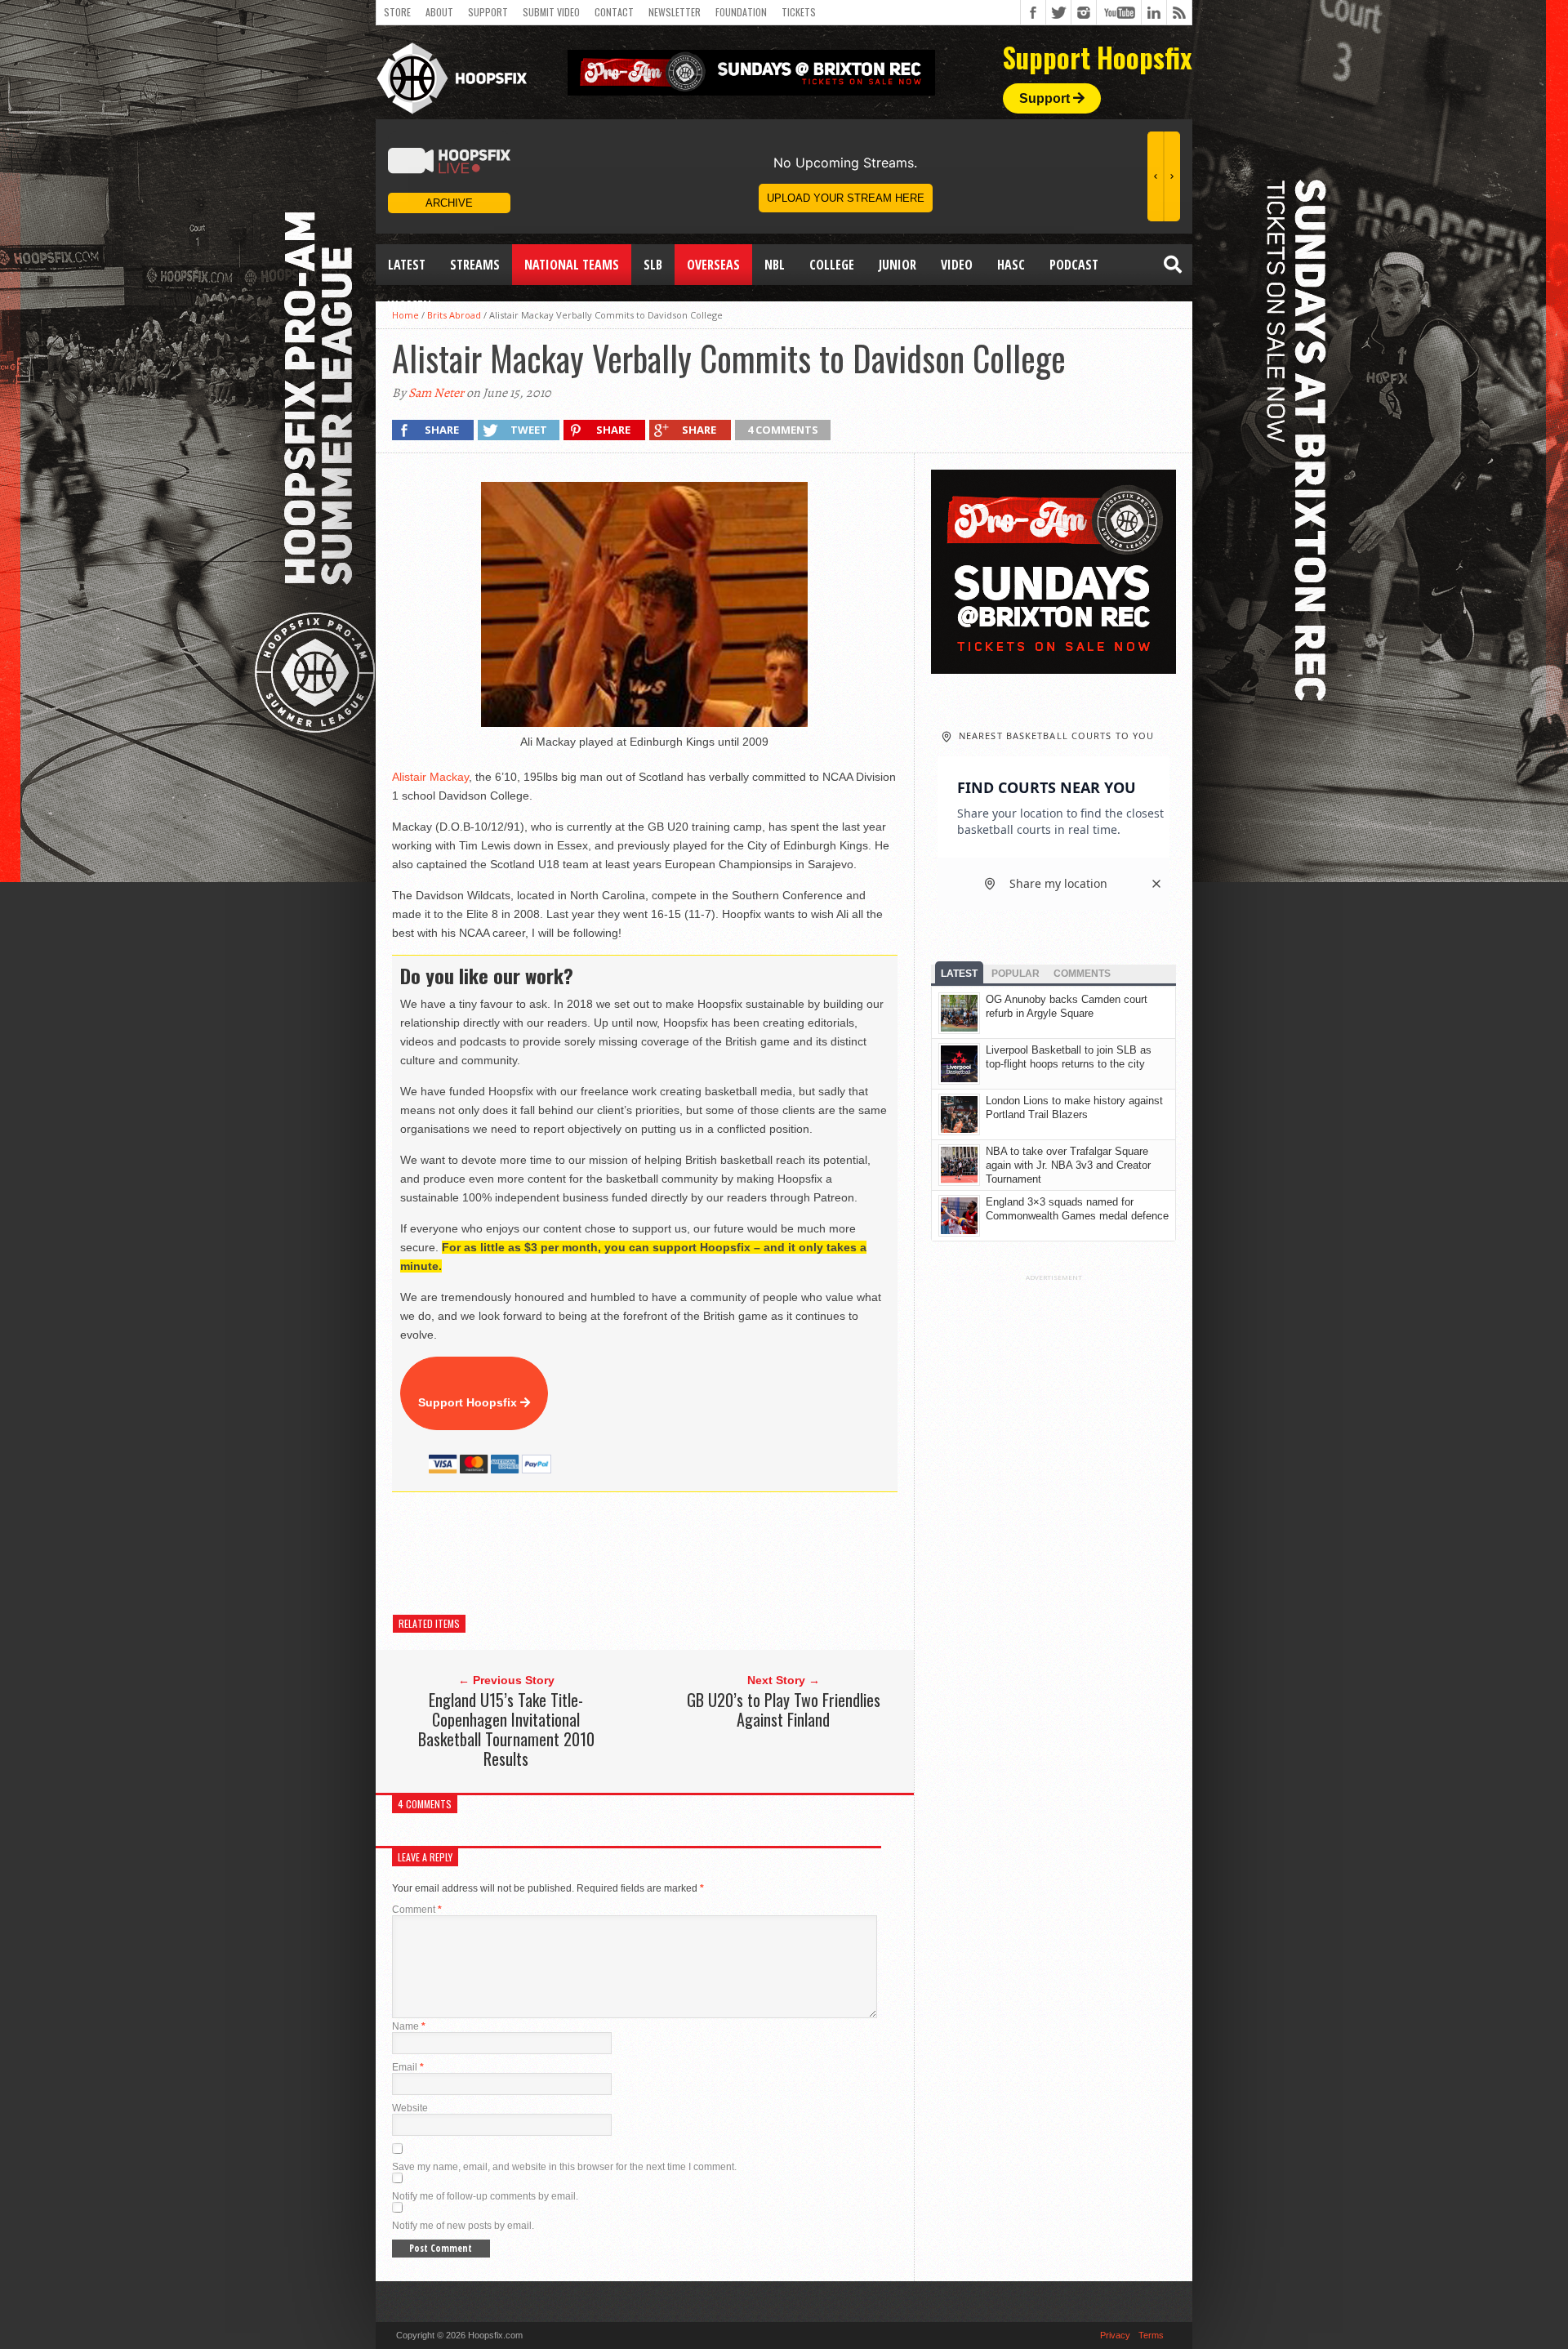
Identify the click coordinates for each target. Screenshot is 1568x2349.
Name (409, 2026)
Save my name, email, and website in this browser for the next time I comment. (564, 2167)
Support (488, 12)
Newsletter (675, 12)
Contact (614, 12)
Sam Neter (436, 393)
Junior (898, 265)
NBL (775, 265)
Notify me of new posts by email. (463, 2226)
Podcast (1074, 265)
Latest (407, 265)
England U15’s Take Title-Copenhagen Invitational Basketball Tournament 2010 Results (506, 1729)
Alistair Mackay (430, 777)
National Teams (572, 265)
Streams (475, 265)
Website (410, 2108)
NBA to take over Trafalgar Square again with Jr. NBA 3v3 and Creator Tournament (1068, 1165)
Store (397, 12)
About (439, 12)
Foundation (741, 12)
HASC (1011, 265)
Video (957, 265)
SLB (653, 265)
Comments (1082, 974)
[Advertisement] (689, 1553)
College (832, 265)
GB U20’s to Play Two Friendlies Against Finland (784, 1709)
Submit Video (551, 12)
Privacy (1115, 2335)
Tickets (799, 12)
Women (410, 305)
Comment (417, 1910)
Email (408, 2067)
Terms (1151, 2335)
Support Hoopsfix (469, 1402)
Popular (1016, 974)
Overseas (713, 265)
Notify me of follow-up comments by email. (485, 2196)
